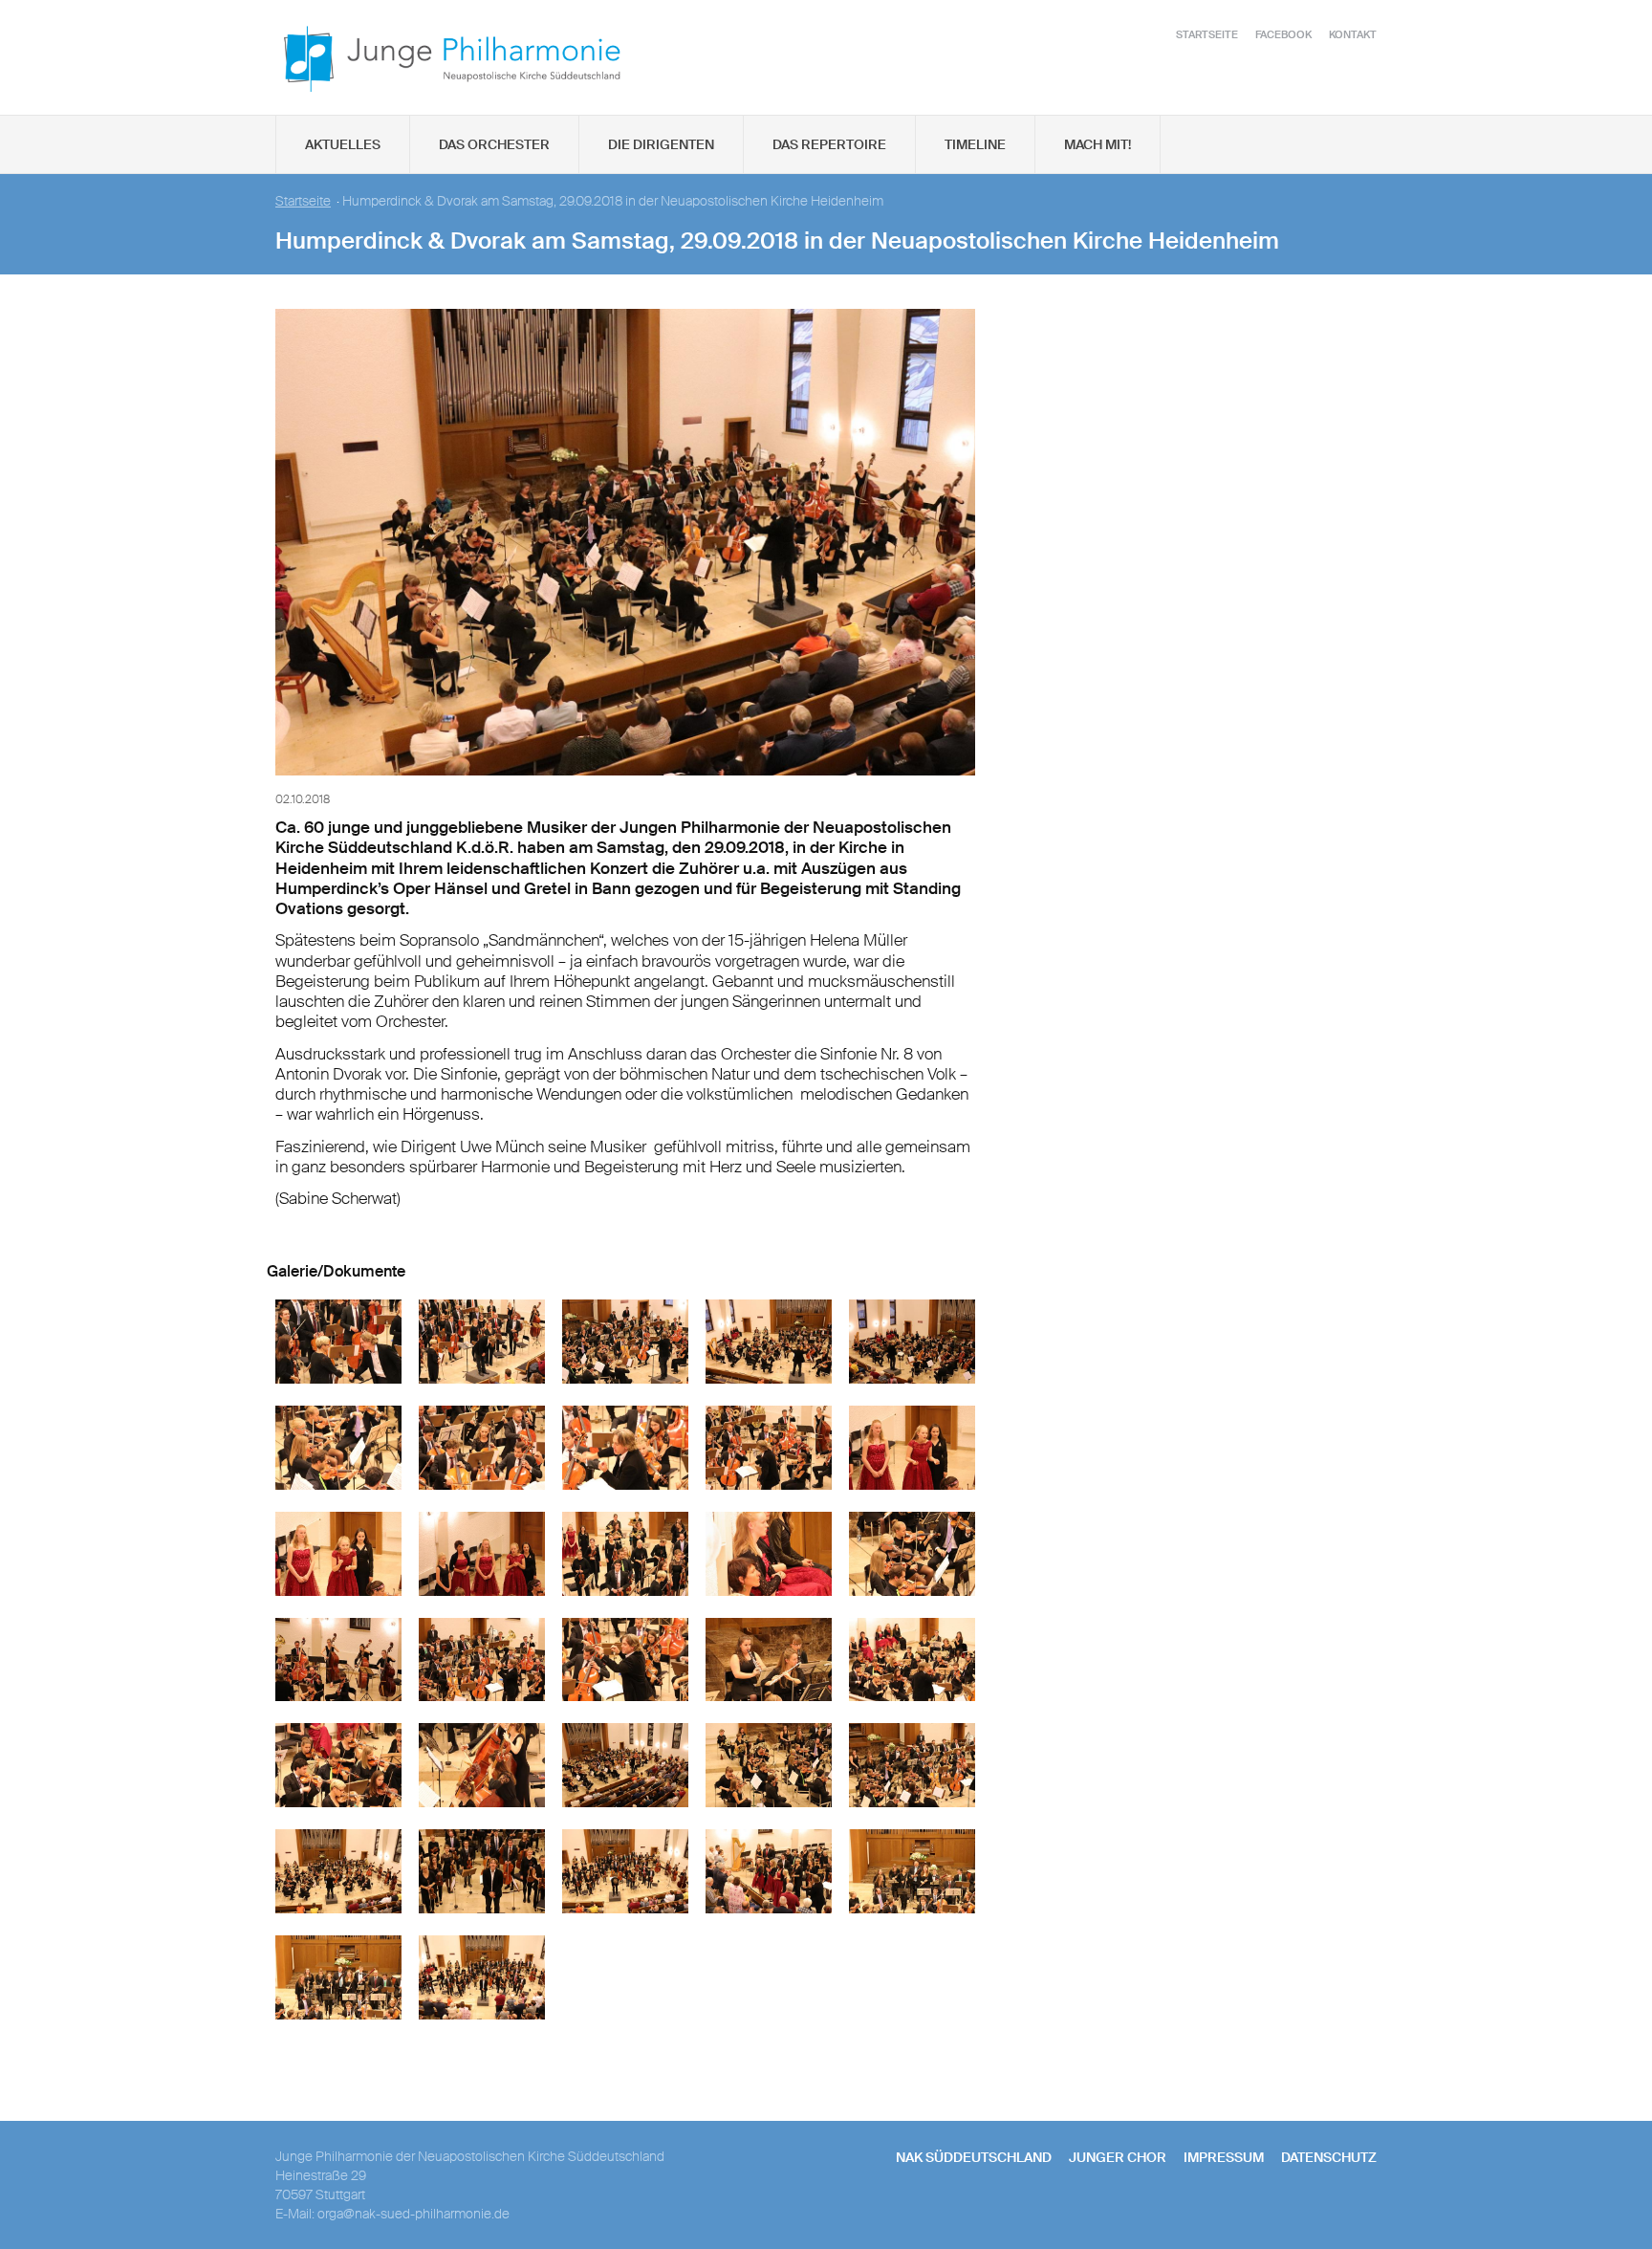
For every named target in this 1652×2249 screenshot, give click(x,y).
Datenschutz (1329, 2157)
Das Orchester (494, 144)
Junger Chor (1118, 2157)
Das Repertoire (829, 144)
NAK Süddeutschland (974, 2157)
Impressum (1224, 2157)
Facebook (1283, 34)
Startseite (1207, 34)
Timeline (975, 144)
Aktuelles (343, 144)
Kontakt (1353, 34)
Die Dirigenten (661, 144)
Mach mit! (1098, 144)
